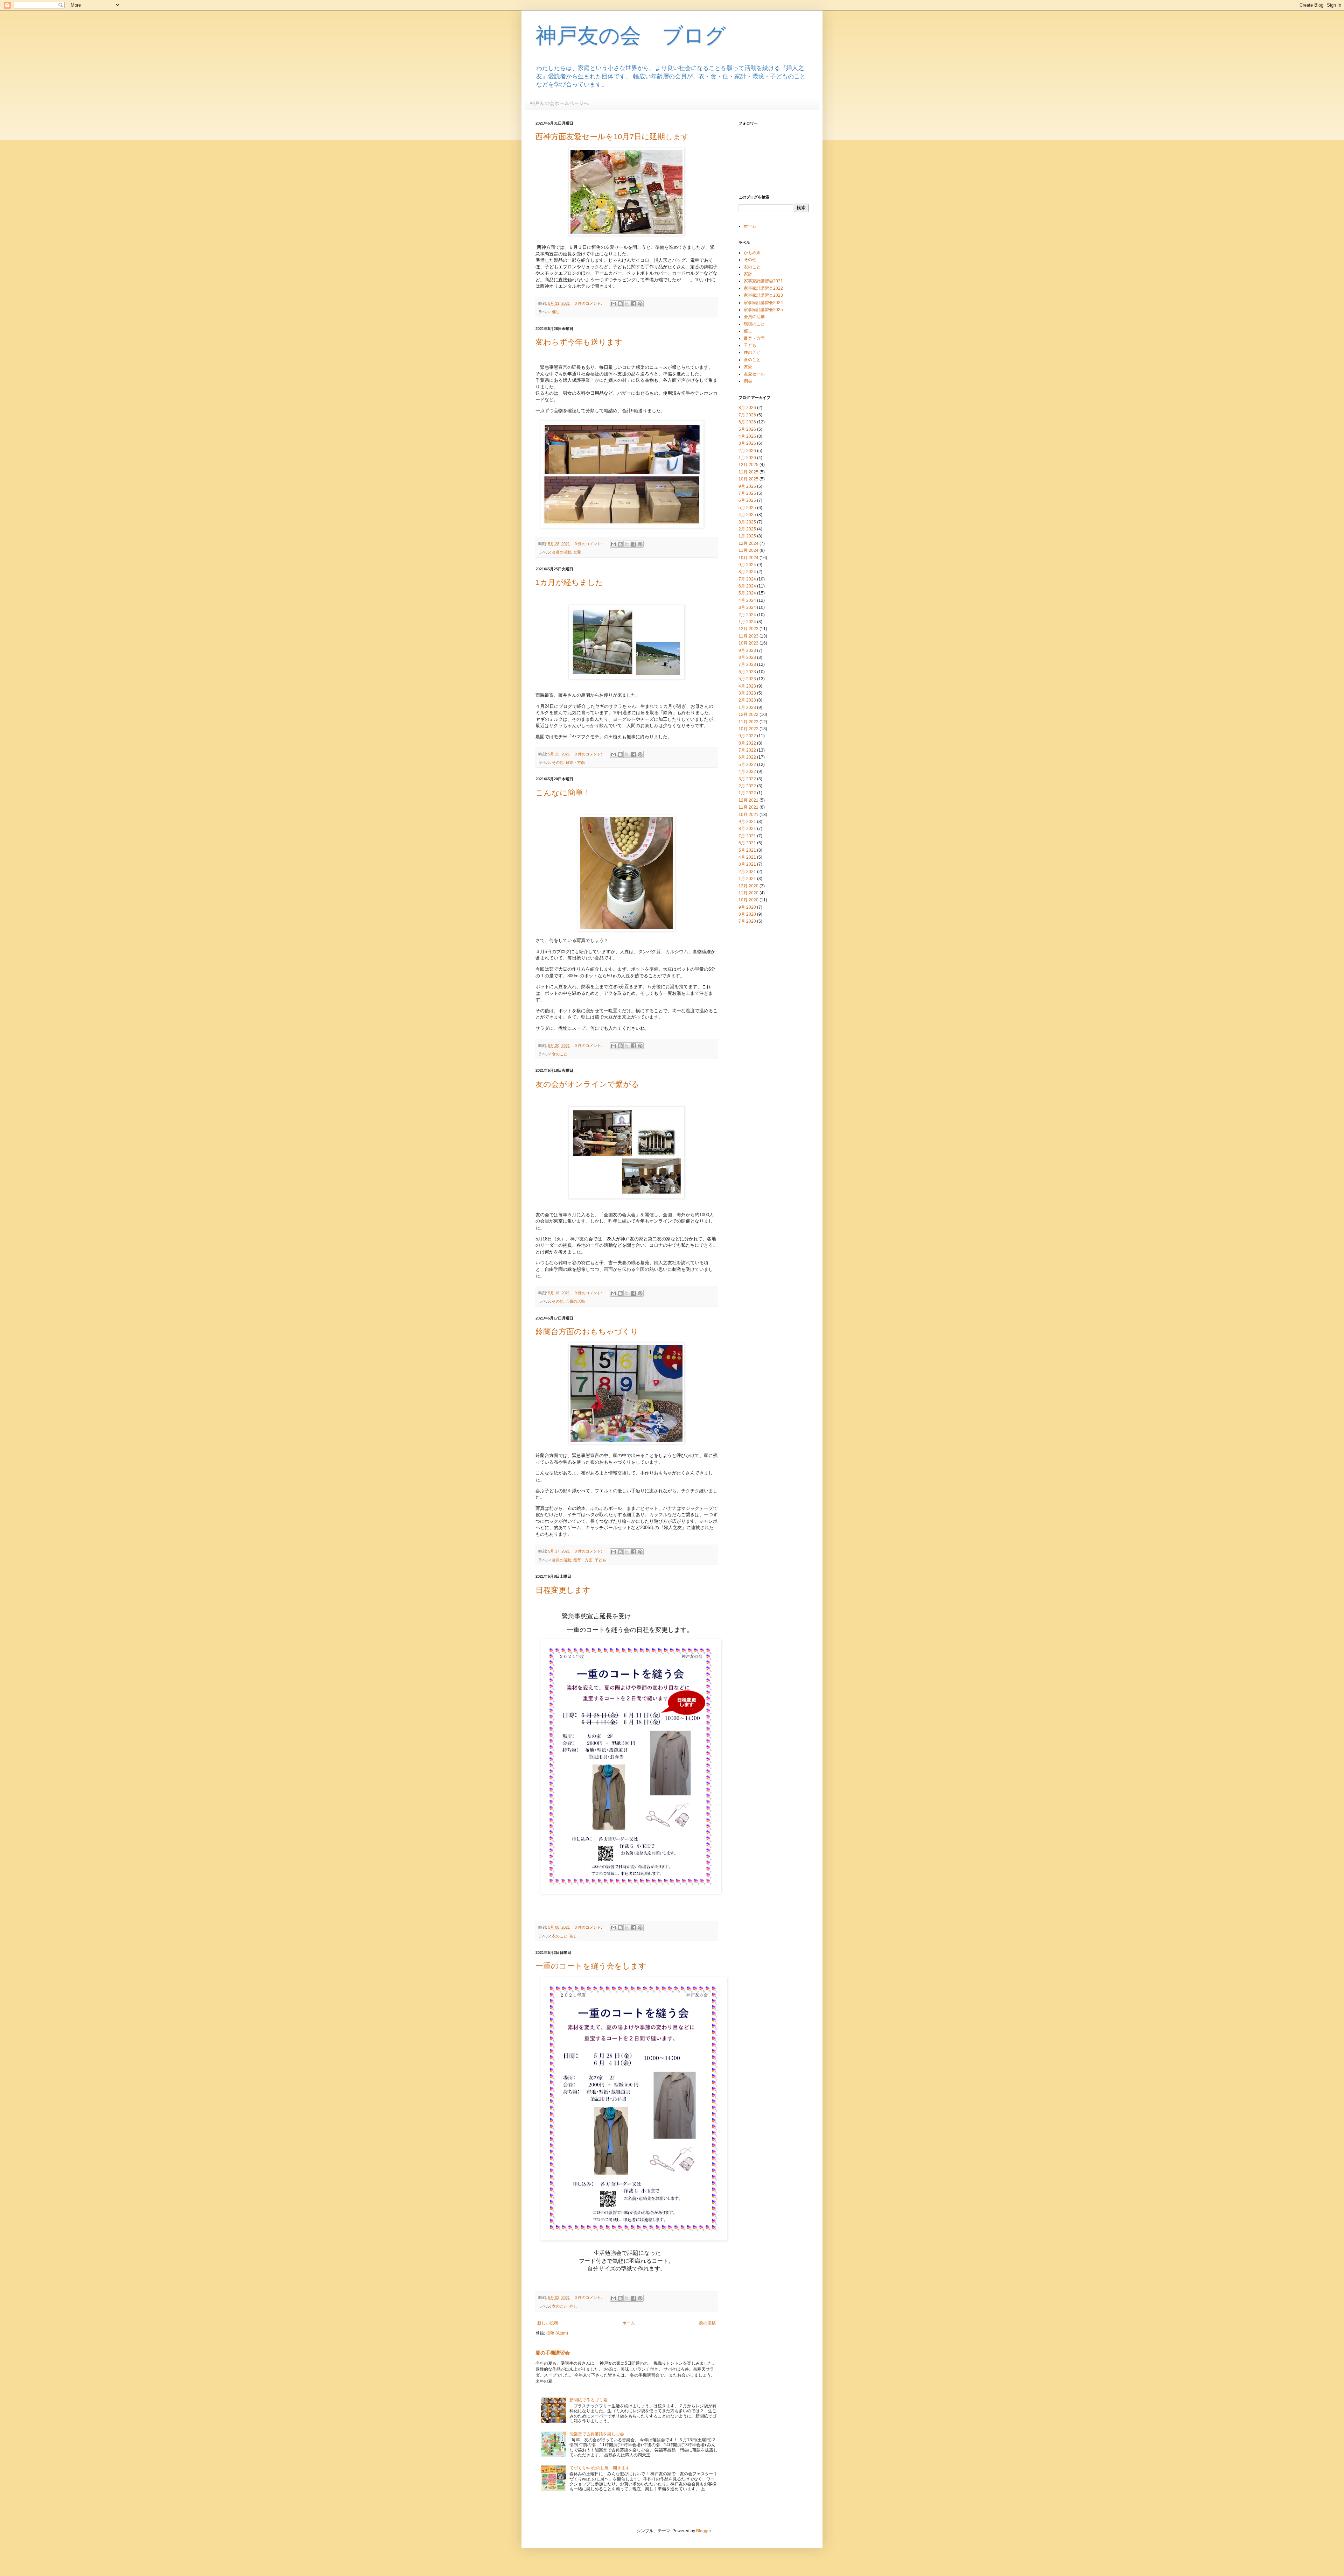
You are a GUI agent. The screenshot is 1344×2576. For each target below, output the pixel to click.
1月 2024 (747, 622)
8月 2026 (747, 408)
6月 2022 (747, 757)
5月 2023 (747, 679)
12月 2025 (748, 465)
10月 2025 (748, 479)
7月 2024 (747, 579)
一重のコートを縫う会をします (591, 1966)
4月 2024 (747, 600)
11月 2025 (748, 472)
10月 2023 (748, 643)
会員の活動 (562, 552)
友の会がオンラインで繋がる (587, 1084)
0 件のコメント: (589, 303)
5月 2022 (747, 765)
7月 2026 (747, 415)
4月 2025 (747, 515)
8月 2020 (747, 914)
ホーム (629, 2323)
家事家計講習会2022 (763, 288)
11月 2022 (748, 722)
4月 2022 (747, 772)
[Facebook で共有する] (633, 304)
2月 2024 (747, 615)
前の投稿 (707, 2323)
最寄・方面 (575, 762)
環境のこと (754, 324)
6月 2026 (747, 422)
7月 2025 (747, 493)
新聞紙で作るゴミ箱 (588, 2400)
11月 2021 (748, 807)
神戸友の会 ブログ (631, 36)
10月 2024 (748, 558)
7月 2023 (747, 664)
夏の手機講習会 (553, 2353)
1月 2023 (747, 708)
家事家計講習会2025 (763, 310)
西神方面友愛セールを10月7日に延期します (612, 137)
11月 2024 (748, 550)
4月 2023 (747, 686)
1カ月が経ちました (569, 582)
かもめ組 (752, 253)
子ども (600, 1560)
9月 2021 (747, 822)
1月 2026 (747, 458)
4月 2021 (747, 857)
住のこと (752, 352)
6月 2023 (747, 672)
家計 (748, 274)
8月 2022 (747, 743)
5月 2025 (747, 508)
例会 (748, 381)
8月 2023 (747, 657)
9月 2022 (747, 736)
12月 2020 (748, 886)
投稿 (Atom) (557, 2333)
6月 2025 (747, 500)
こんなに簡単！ (563, 793)
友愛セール (754, 374)
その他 (558, 762)
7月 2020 (747, 921)
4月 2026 (747, 436)
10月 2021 (748, 815)
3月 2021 (747, 864)
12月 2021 (748, 800)
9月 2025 (747, 486)
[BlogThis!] (620, 304)
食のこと (560, 1054)
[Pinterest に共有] (640, 304)
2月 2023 (747, 700)
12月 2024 (748, 543)
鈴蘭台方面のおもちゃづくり (587, 1332)
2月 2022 (747, 786)
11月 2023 (748, 636)
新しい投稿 (548, 2323)
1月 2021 (747, 879)
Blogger (703, 2531)
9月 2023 (747, 650)
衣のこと (560, 1936)
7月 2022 (747, 750)
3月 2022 (747, 779)
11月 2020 (748, 893)
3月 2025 (747, 522)
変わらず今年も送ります (579, 342)
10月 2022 (748, 729)
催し (556, 312)
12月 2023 (748, 629)
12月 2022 (748, 715)
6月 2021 (747, 843)
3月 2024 (747, 607)
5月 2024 (747, 593)
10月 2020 (748, 900)
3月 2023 (747, 693)
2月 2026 (747, 451)
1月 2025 (747, 536)
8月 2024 (747, 572)
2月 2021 (747, 872)
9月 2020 (747, 907)
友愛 (577, 552)
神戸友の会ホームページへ (559, 103)
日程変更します (563, 1590)
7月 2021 (747, 836)
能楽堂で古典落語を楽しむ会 (597, 2434)
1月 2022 (747, 793)
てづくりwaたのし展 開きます (600, 2468)
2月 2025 (747, 529)
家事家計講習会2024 (763, 303)
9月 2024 (747, 565)
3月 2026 (747, 443)
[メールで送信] (614, 304)
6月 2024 (747, 586)
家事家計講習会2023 (763, 295)
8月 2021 (747, 829)
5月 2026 (747, 429)
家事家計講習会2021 (763, 281)
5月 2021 (747, 850)
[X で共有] (627, 304)
